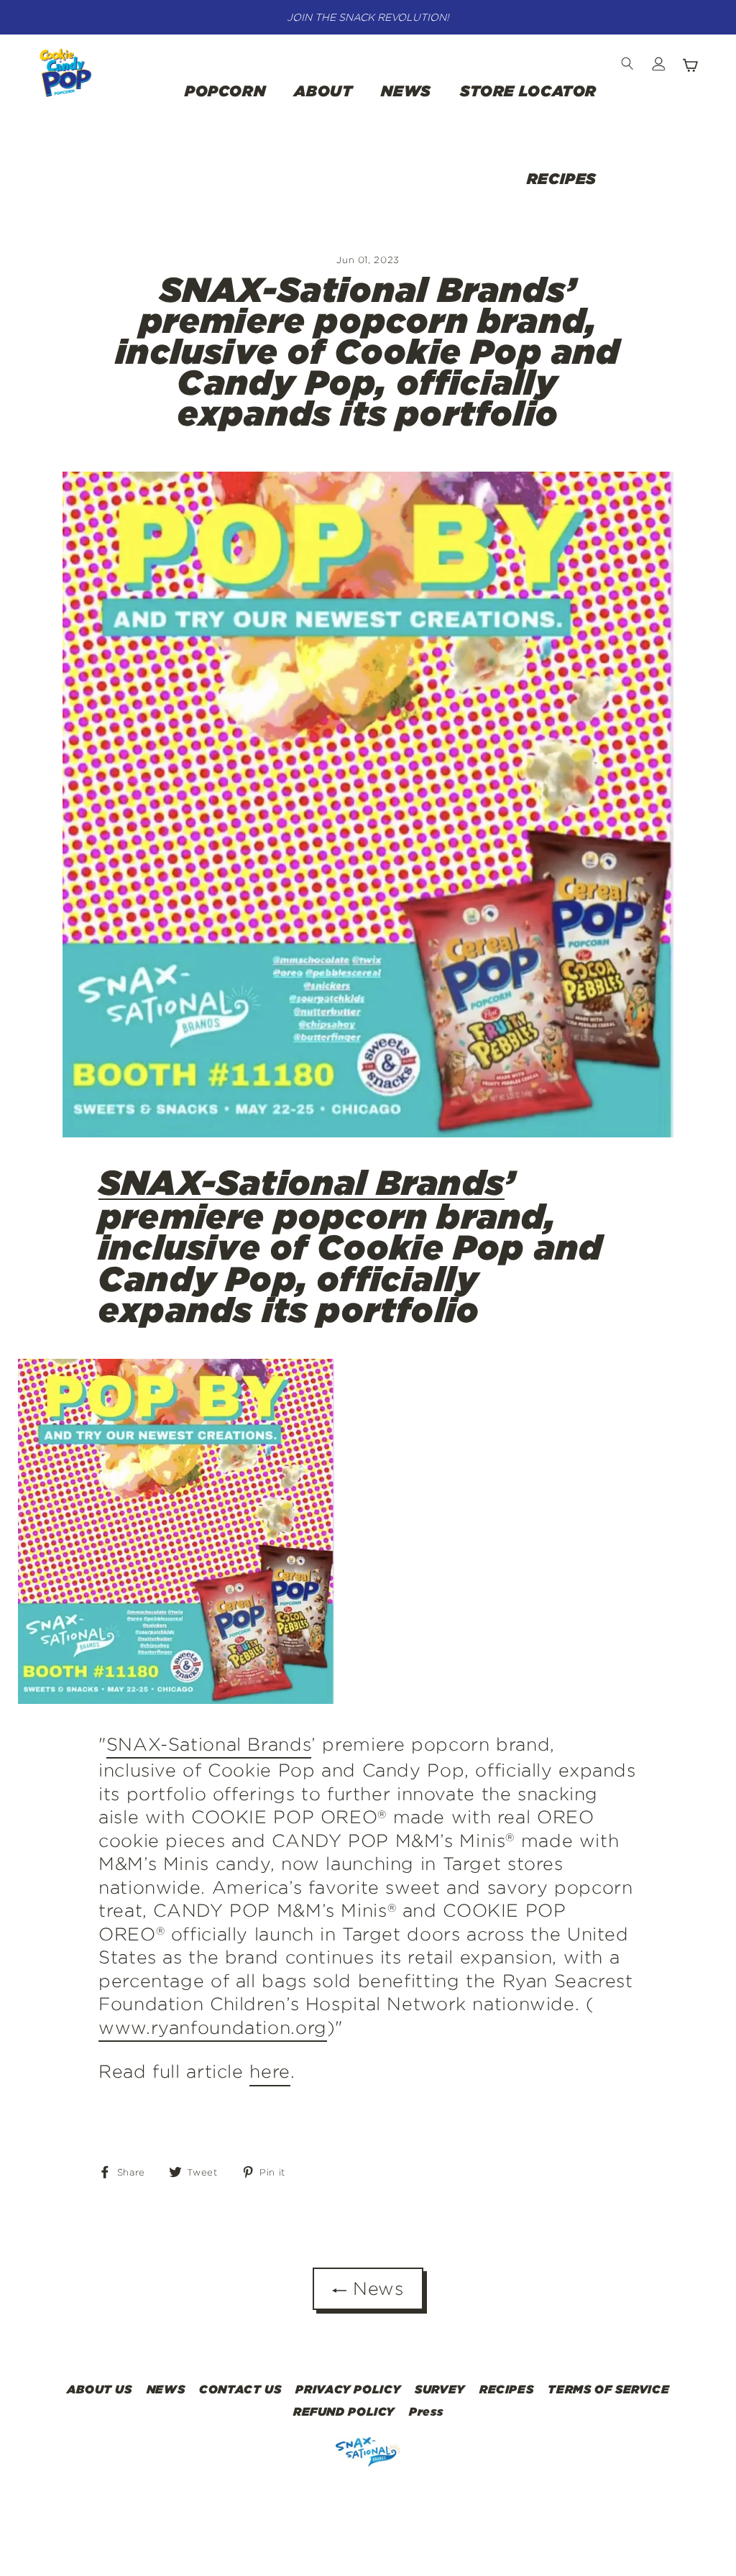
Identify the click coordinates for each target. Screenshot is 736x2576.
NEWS (406, 91)
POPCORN (225, 91)
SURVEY (440, 2389)
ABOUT (323, 91)
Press (426, 2411)
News (375, 2288)
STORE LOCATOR (528, 91)
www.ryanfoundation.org (213, 2027)
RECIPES (562, 178)
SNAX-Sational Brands (302, 1183)
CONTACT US (240, 2389)
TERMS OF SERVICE (608, 2389)
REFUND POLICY (344, 2411)
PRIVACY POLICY (348, 2389)
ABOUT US (100, 2389)
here (270, 2071)
